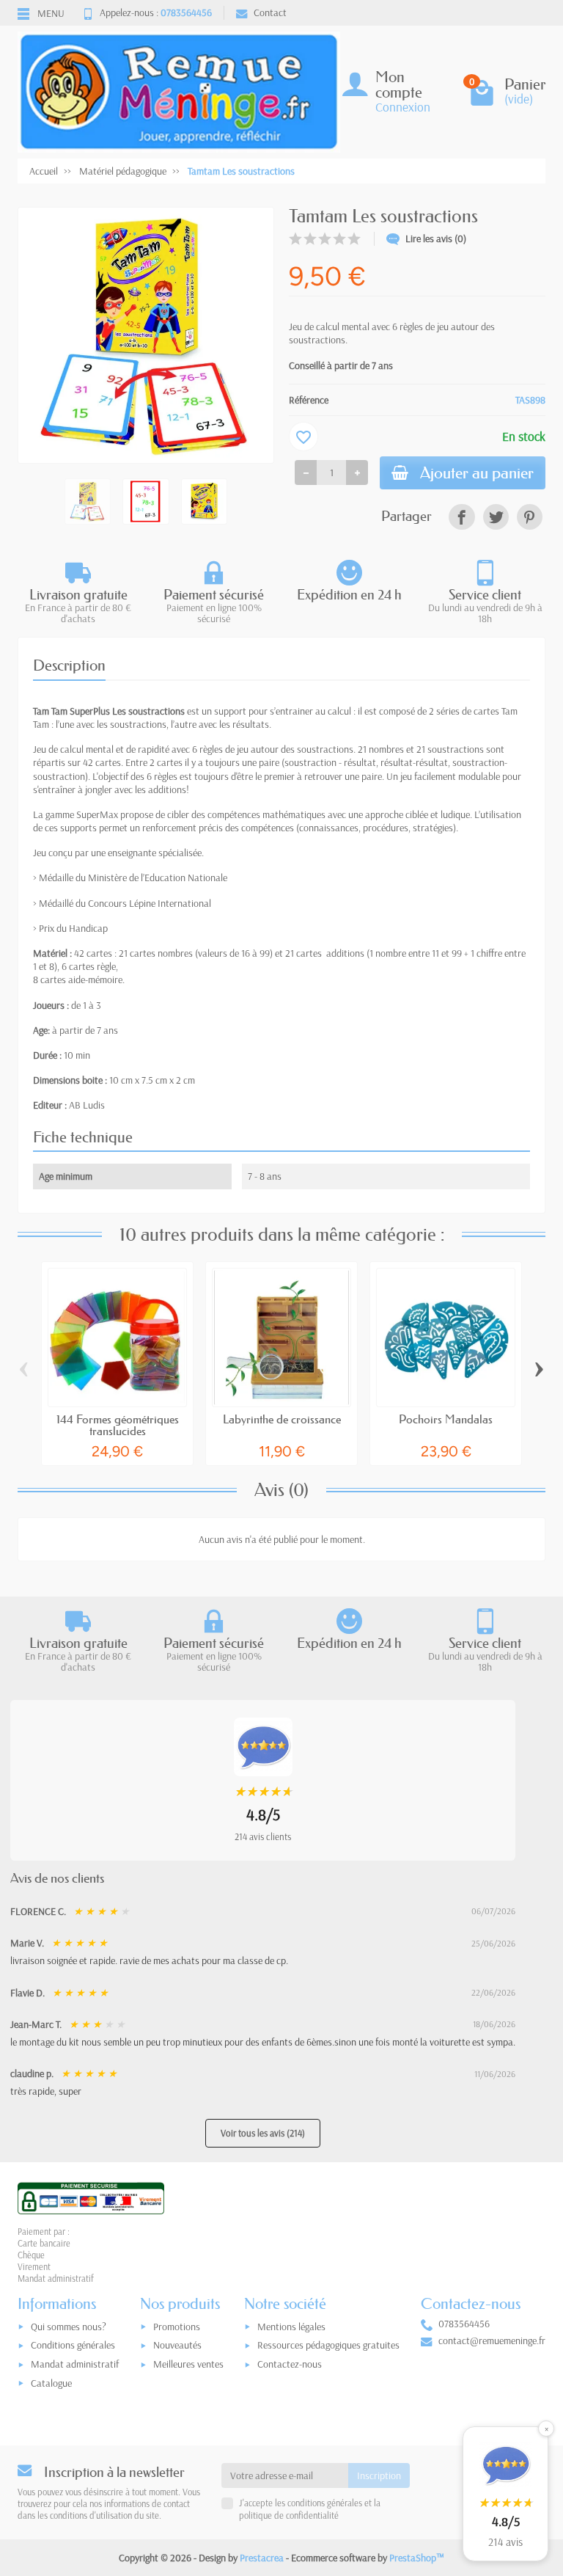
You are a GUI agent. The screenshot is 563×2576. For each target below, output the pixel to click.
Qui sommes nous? (69, 2327)
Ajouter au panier (477, 473)
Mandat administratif (75, 2364)
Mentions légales (291, 2327)
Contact (270, 12)
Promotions (177, 2327)
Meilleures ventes (188, 2364)
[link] (461, 517)
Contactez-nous (290, 2364)
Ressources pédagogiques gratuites (328, 2345)
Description (69, 665)
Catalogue (51, 2383)
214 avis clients (263, 1836)
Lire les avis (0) (436, 238)
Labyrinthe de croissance (282, 1419)
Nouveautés (177, 2345)
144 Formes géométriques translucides (118, 1425)
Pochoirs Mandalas (446, 1419)
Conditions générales (73, 2345)
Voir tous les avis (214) (263, 2133)
